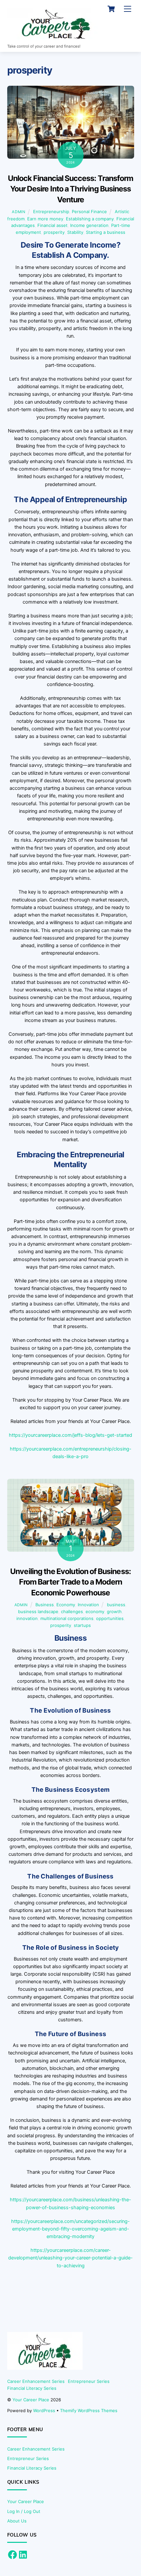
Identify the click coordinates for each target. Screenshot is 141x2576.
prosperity (54, 232)
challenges (72, 1611)
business (116, 1605)
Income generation (89, 225)
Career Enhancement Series (36, 2381)
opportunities (110, 1618)
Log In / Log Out (24, 2511)
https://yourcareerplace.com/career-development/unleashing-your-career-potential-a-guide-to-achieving (70, 2258)
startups (82, 1625)
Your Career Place (31, 2400)
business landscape (38, 1611)
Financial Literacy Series (32, 2388)
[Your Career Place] (56, 38)
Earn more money (45, 219)
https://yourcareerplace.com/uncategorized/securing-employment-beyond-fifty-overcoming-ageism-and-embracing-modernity (70, 2229)
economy (95, 1611)
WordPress (44, 2410)
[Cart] (111, 9)
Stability (75, 232)
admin (19, 212)
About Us (17, 2521)
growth (114, 1611)
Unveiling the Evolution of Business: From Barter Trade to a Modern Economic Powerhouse (70, 1582)
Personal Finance (89, 211)
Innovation (88, 1605)
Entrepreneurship (51, 211)
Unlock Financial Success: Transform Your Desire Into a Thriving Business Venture (71, 189)
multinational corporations (67, 1618)
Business (45, 1605)
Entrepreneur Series (89, 2381)
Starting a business (106, 232)
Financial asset (52, 225)
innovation (27, 1618)
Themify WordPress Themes (89, 2410)
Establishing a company (90, 219)
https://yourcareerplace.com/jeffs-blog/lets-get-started (70, 1435)
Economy (66, 1605)
